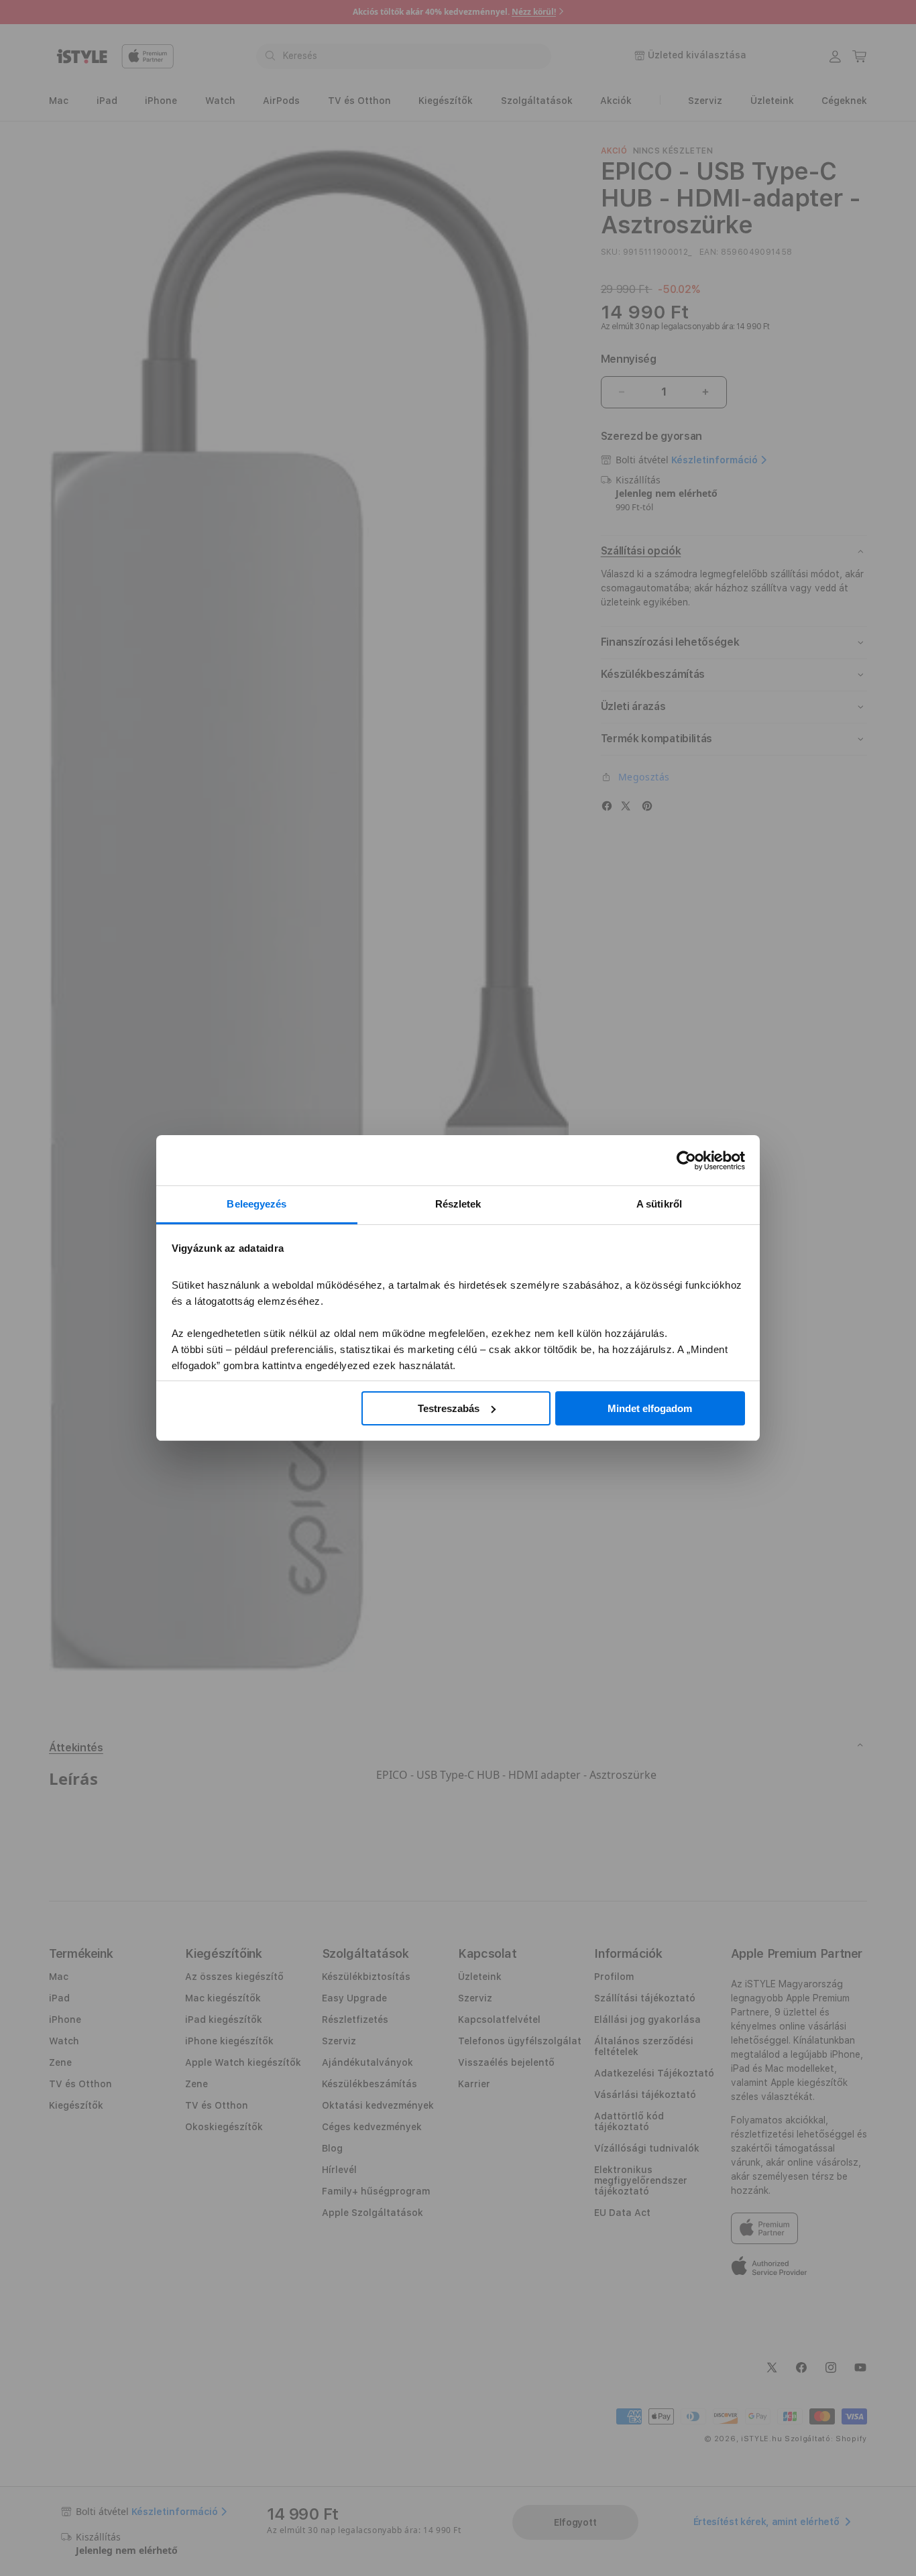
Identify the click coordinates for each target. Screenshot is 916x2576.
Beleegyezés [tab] (256, 1204)
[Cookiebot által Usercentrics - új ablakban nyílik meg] (686, 1161)
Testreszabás (449, 1408)
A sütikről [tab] (659, 1204)
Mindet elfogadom (650, 1408)
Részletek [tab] (458, 1204)
